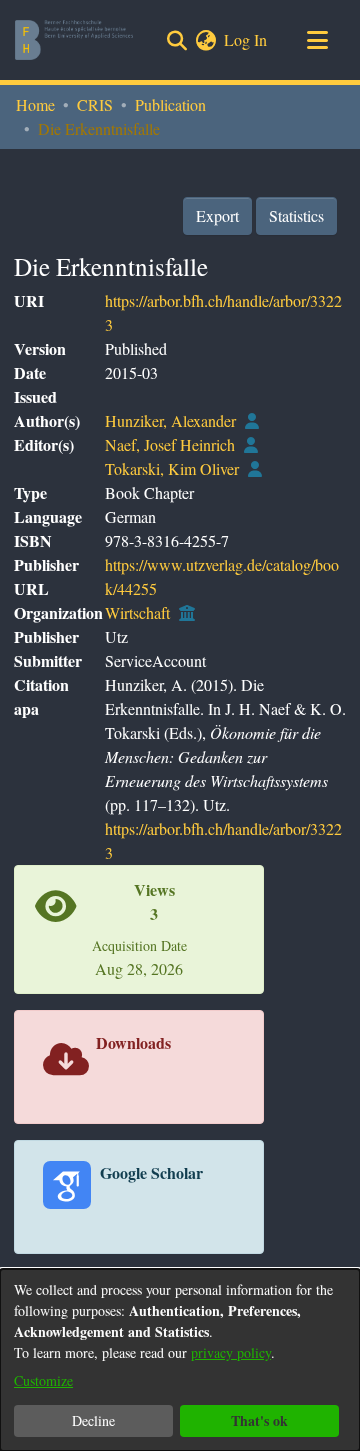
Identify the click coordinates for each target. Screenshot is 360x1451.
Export (217, 215)
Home (35, 104)
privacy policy (231, 1352)
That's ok (259, 1420)
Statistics (296, 215)
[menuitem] (205, 40)
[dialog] (180, 1360)
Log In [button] (246, 39)
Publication (170, 104)
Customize (43, 1380)
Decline (93, 1420)
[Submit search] (176, 40)
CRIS (95, 104)
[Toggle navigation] (317, 40)
